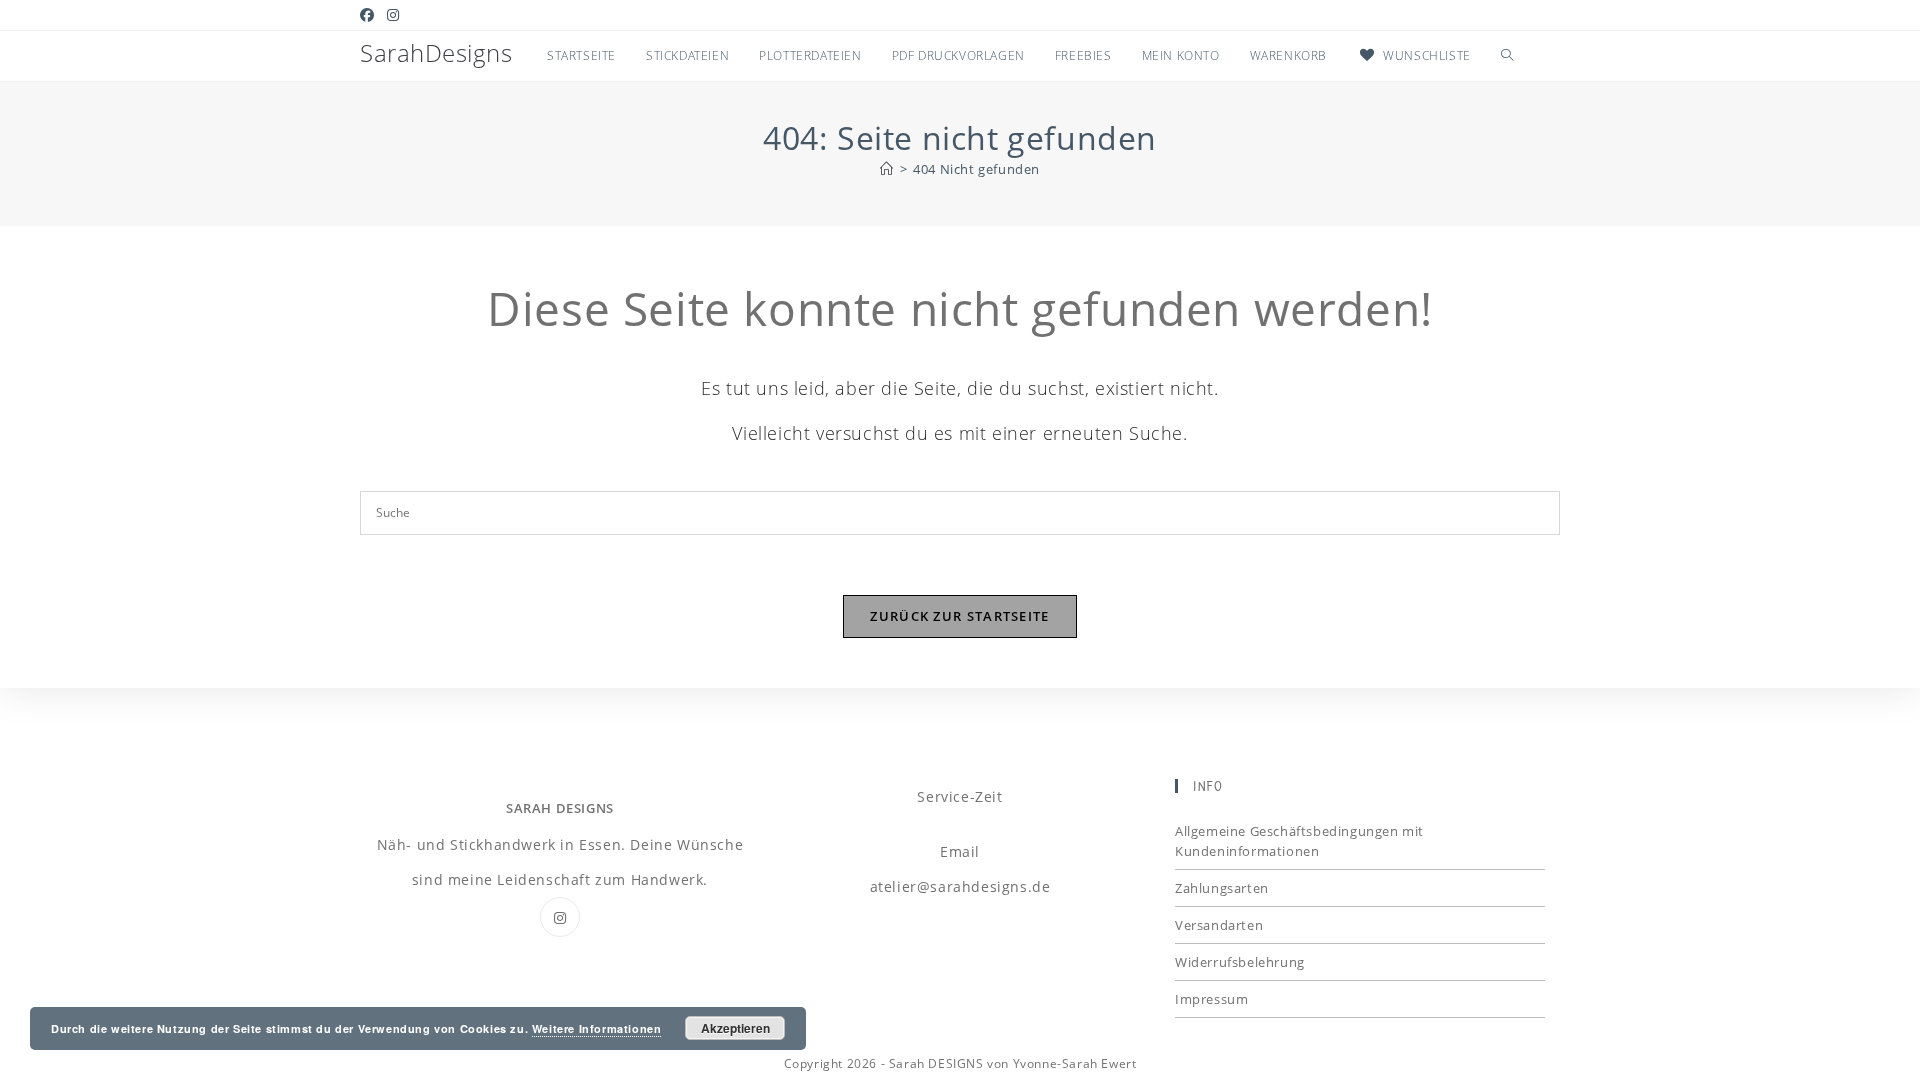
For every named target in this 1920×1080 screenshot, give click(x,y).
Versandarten (1219, 925)
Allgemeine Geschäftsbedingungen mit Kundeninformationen (1299, 841)
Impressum (1211, 999)
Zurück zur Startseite (959, 616)
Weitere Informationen (597, 1028)
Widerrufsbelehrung (1240, 962)
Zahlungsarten (1222, 888)
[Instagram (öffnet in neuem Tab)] (393, 15)
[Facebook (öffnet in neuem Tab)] (370, 15)
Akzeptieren (735, 1028)
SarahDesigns (436, 52)
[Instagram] (560, 917)
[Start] (887, 169)
